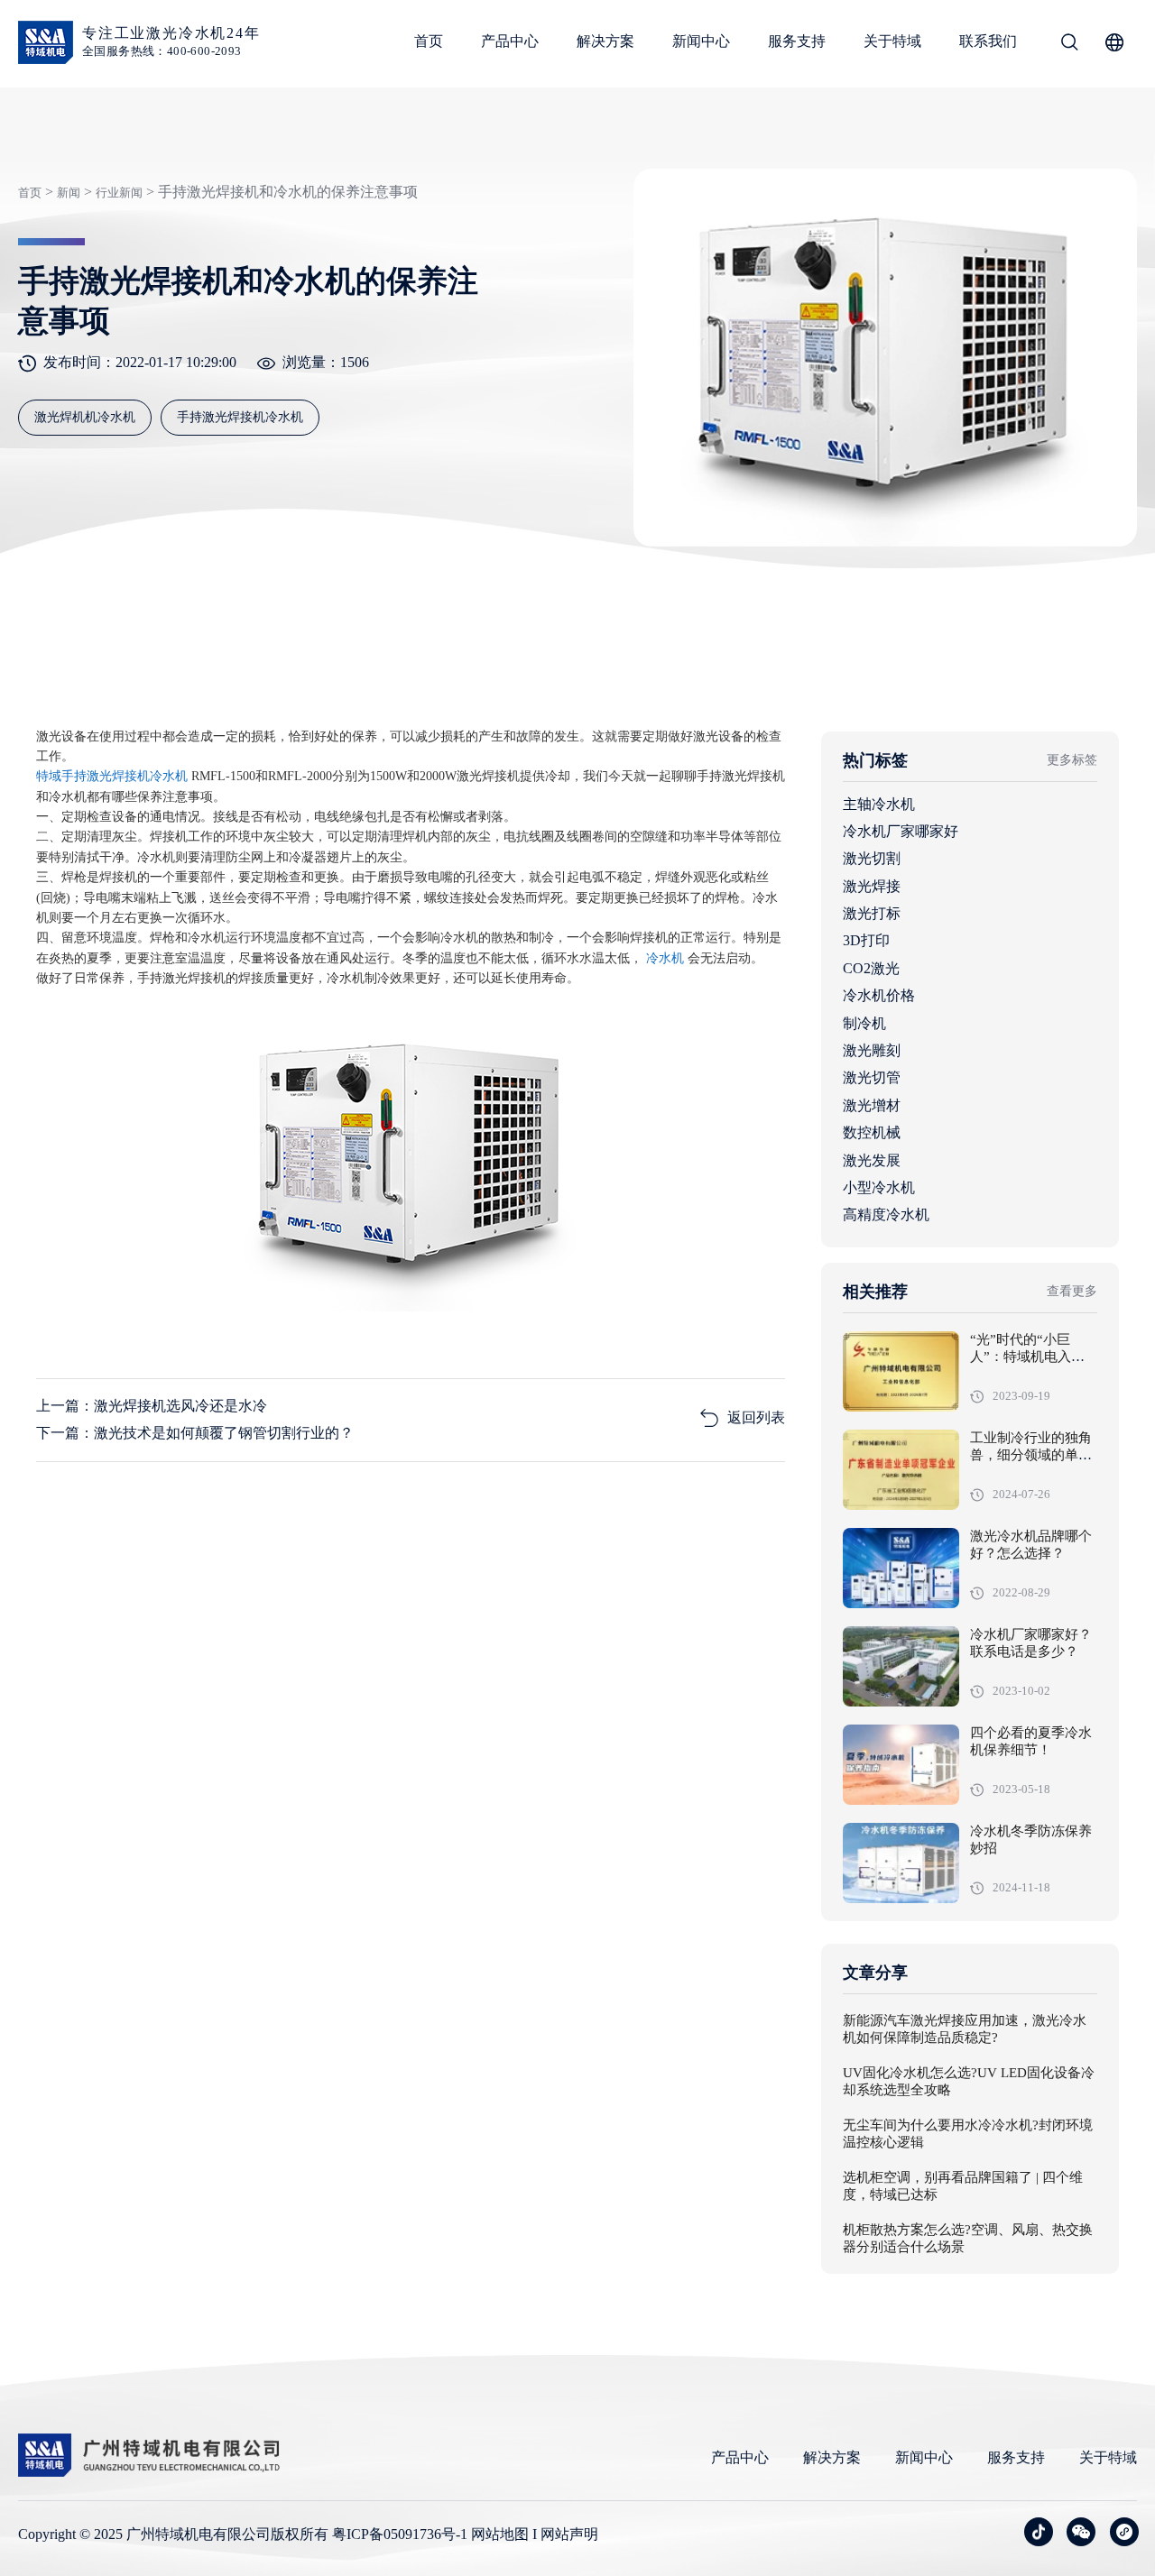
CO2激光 (871, 968)
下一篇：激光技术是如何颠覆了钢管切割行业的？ (195, 1433)
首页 (429, 41)
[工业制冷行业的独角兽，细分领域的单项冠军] (901, 1470)
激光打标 (872, 913)
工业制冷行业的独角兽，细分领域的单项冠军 (1031, 1456)
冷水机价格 (879, 995)
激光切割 (872, 858)
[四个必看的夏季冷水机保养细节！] (901, 1765)
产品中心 (510, 41)
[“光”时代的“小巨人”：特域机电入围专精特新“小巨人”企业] (901, 1371)
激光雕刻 (872, 1050)
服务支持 (797, 41)
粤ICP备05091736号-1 (400, 2534)
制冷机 (864, 1023)
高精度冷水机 (886, 1214)
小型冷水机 (879, 1187)
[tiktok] (1039, 2532)
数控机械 (872, 1132)
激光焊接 (872, 886)
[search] (1069, 45)
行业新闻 (119, 193)
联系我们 (988, 41)
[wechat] (1081, 2532)
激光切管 (872, 1077)
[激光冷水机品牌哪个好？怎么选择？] (901, 1568)
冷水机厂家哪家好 (901, 831)
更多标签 (1072, 760)
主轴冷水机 (879, 804)
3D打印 (866, 940)
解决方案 (605, 41)
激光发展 (872, 1160)
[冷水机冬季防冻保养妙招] (901, 1863)
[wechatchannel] (1124, 2532)
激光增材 (872, 1105)
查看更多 (1072, 1291)
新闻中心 (701, 41)
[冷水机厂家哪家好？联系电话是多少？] (901, 1666)
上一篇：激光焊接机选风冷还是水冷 (152, 1406)
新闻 (69, 193)
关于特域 (892, 41)
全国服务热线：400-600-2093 (162, 51)
